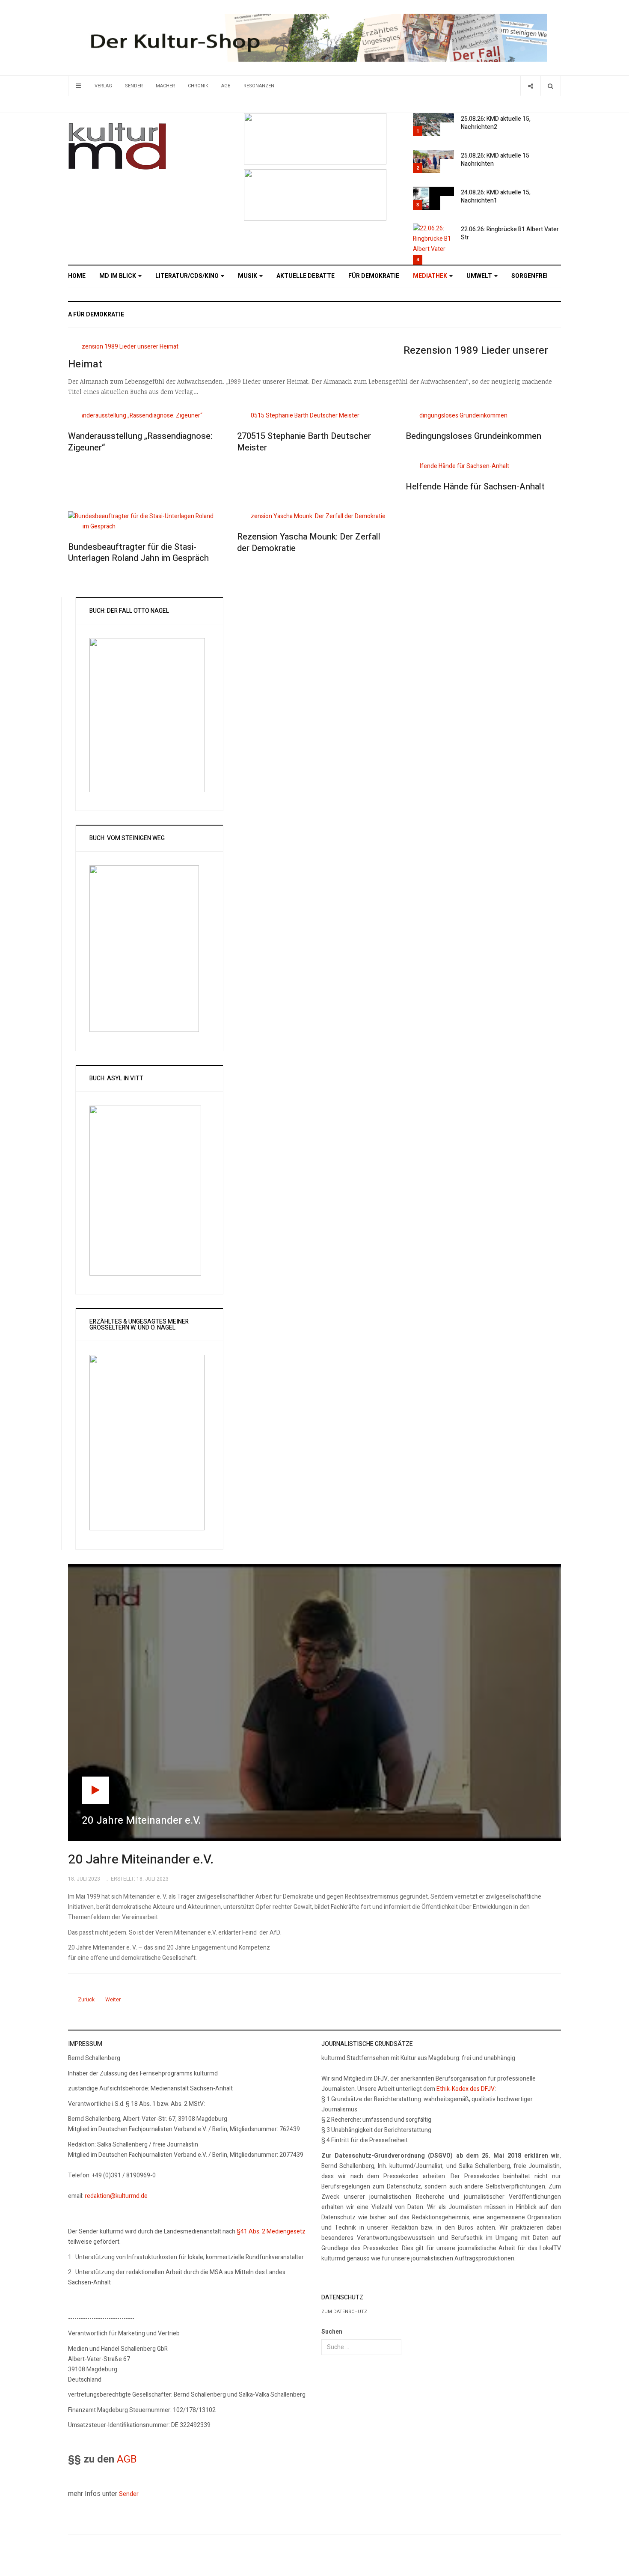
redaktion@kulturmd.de (116, 2196)
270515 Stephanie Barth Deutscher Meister (304, 442)
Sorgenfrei (530, 276)
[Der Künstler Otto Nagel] (315, 195)
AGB (226, 86)
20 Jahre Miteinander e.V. (141, 1860)
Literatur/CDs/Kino (188, 276)
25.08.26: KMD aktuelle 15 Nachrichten (495, 160)
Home (77, 276)
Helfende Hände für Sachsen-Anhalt (475, 487)
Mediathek (431, 276)
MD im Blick (118, 276)
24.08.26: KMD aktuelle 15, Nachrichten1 (496, 197)
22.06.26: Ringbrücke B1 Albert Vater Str (510, 233)
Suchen (332, 2332)
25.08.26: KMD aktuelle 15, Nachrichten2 (496, 123)
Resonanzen (259, 86)
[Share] (530, 86)
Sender (134, 86)
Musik (248, 276)
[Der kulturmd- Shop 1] (314, 37)
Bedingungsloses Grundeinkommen (473, 436)
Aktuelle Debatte (306, 276)
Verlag (103, 86)
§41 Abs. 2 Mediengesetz (271, 2232)
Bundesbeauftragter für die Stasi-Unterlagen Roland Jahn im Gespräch (138, 553)
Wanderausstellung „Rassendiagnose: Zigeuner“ (140, 442)
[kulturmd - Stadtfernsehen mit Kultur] (117, 146)
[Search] (550, 86)
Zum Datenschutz (344, 2312)
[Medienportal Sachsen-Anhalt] (315, 138)
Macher (165, 86)
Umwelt (480, 276)
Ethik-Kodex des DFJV (466, 2089)
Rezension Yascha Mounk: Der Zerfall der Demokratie (309, 543)
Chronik (198, 86)
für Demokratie (374, 276)
